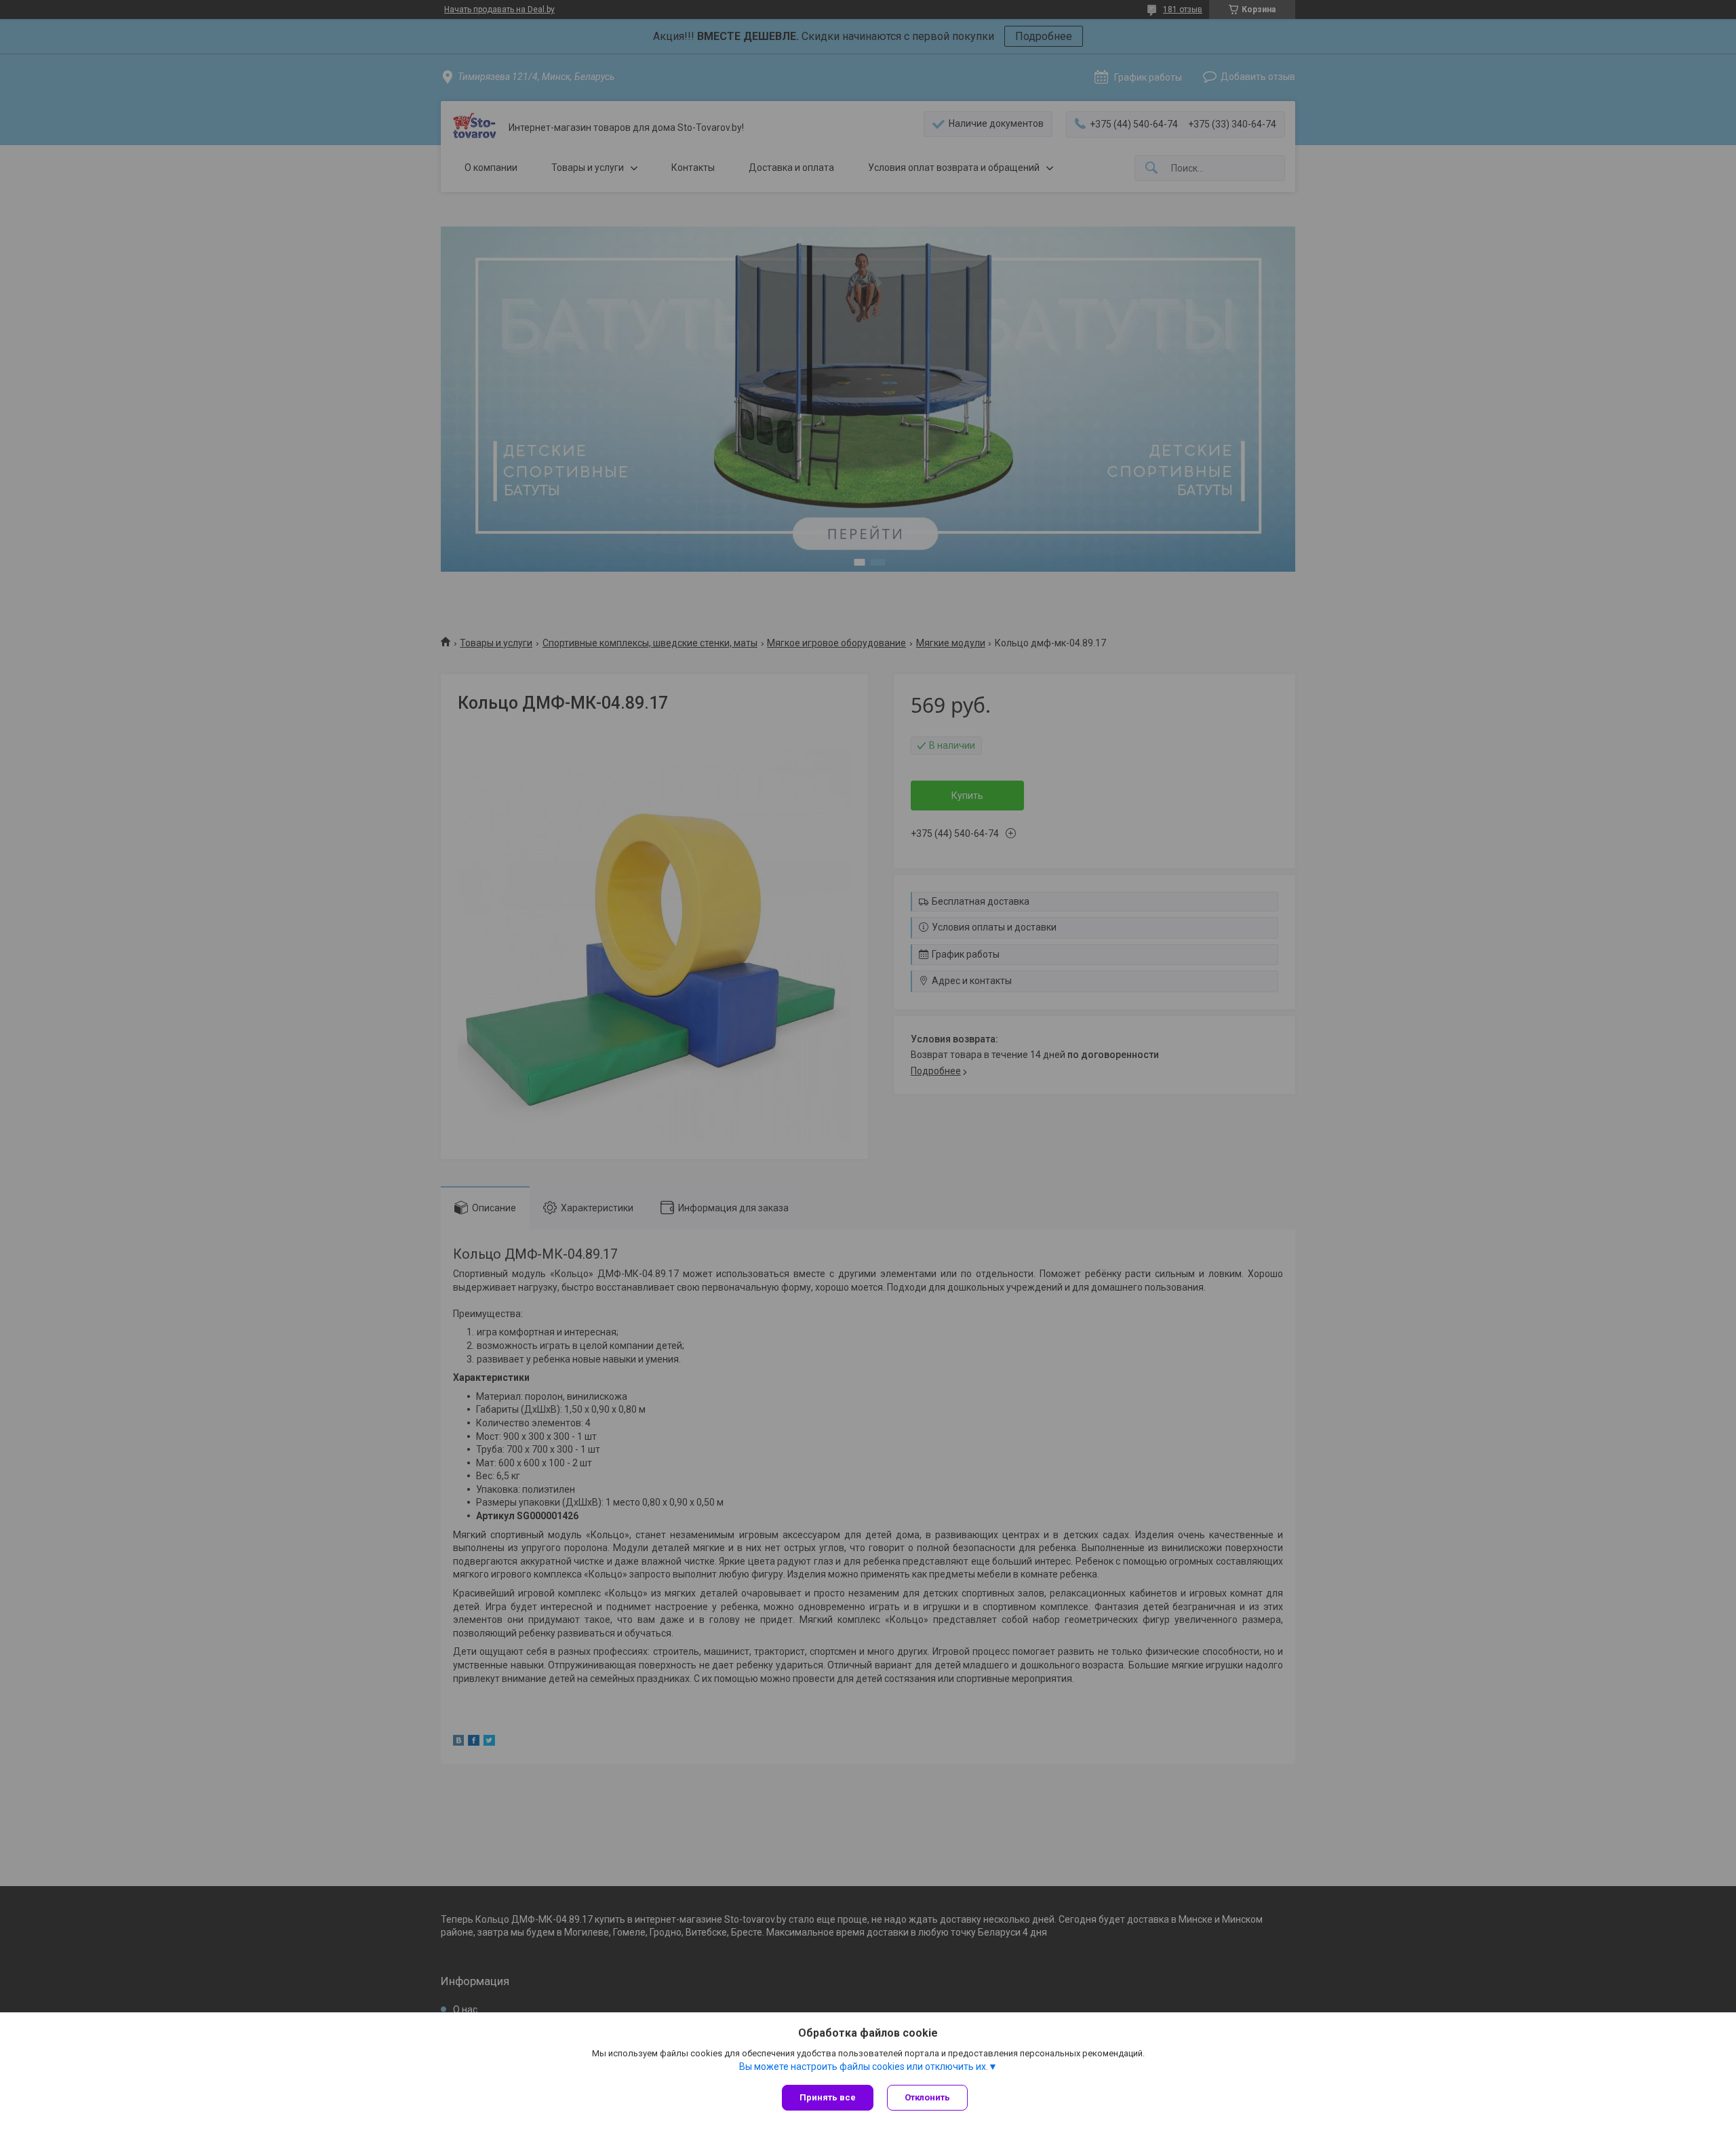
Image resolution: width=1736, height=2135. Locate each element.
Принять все (828, 2097)
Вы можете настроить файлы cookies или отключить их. (864, 2067)
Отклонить (927, 2097)
